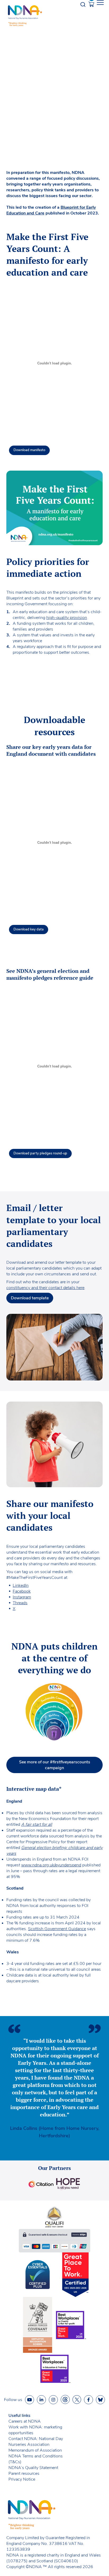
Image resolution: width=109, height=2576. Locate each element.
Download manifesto (29, 450)
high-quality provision (67, 618)
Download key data (29, 929)
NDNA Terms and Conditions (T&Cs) (36, 2459)
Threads (20, 1603)
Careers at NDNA (25, 2421)
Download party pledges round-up (40, 1153)
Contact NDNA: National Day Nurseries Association (36, 2442)
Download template (30, 1298)
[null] (65, 2400)
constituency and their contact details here (45, 1288)
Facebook (22, 1591)
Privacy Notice (22, 2479)
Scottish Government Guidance (57, 1929)
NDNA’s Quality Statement (33, 2468)
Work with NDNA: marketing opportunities (35, 2430)
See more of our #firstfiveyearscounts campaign (55, 1765)
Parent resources (24, 2473)
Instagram (22, 1597)
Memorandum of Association (35, 2450)
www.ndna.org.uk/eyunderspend (51, 1865)
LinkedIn (21, 1585)
